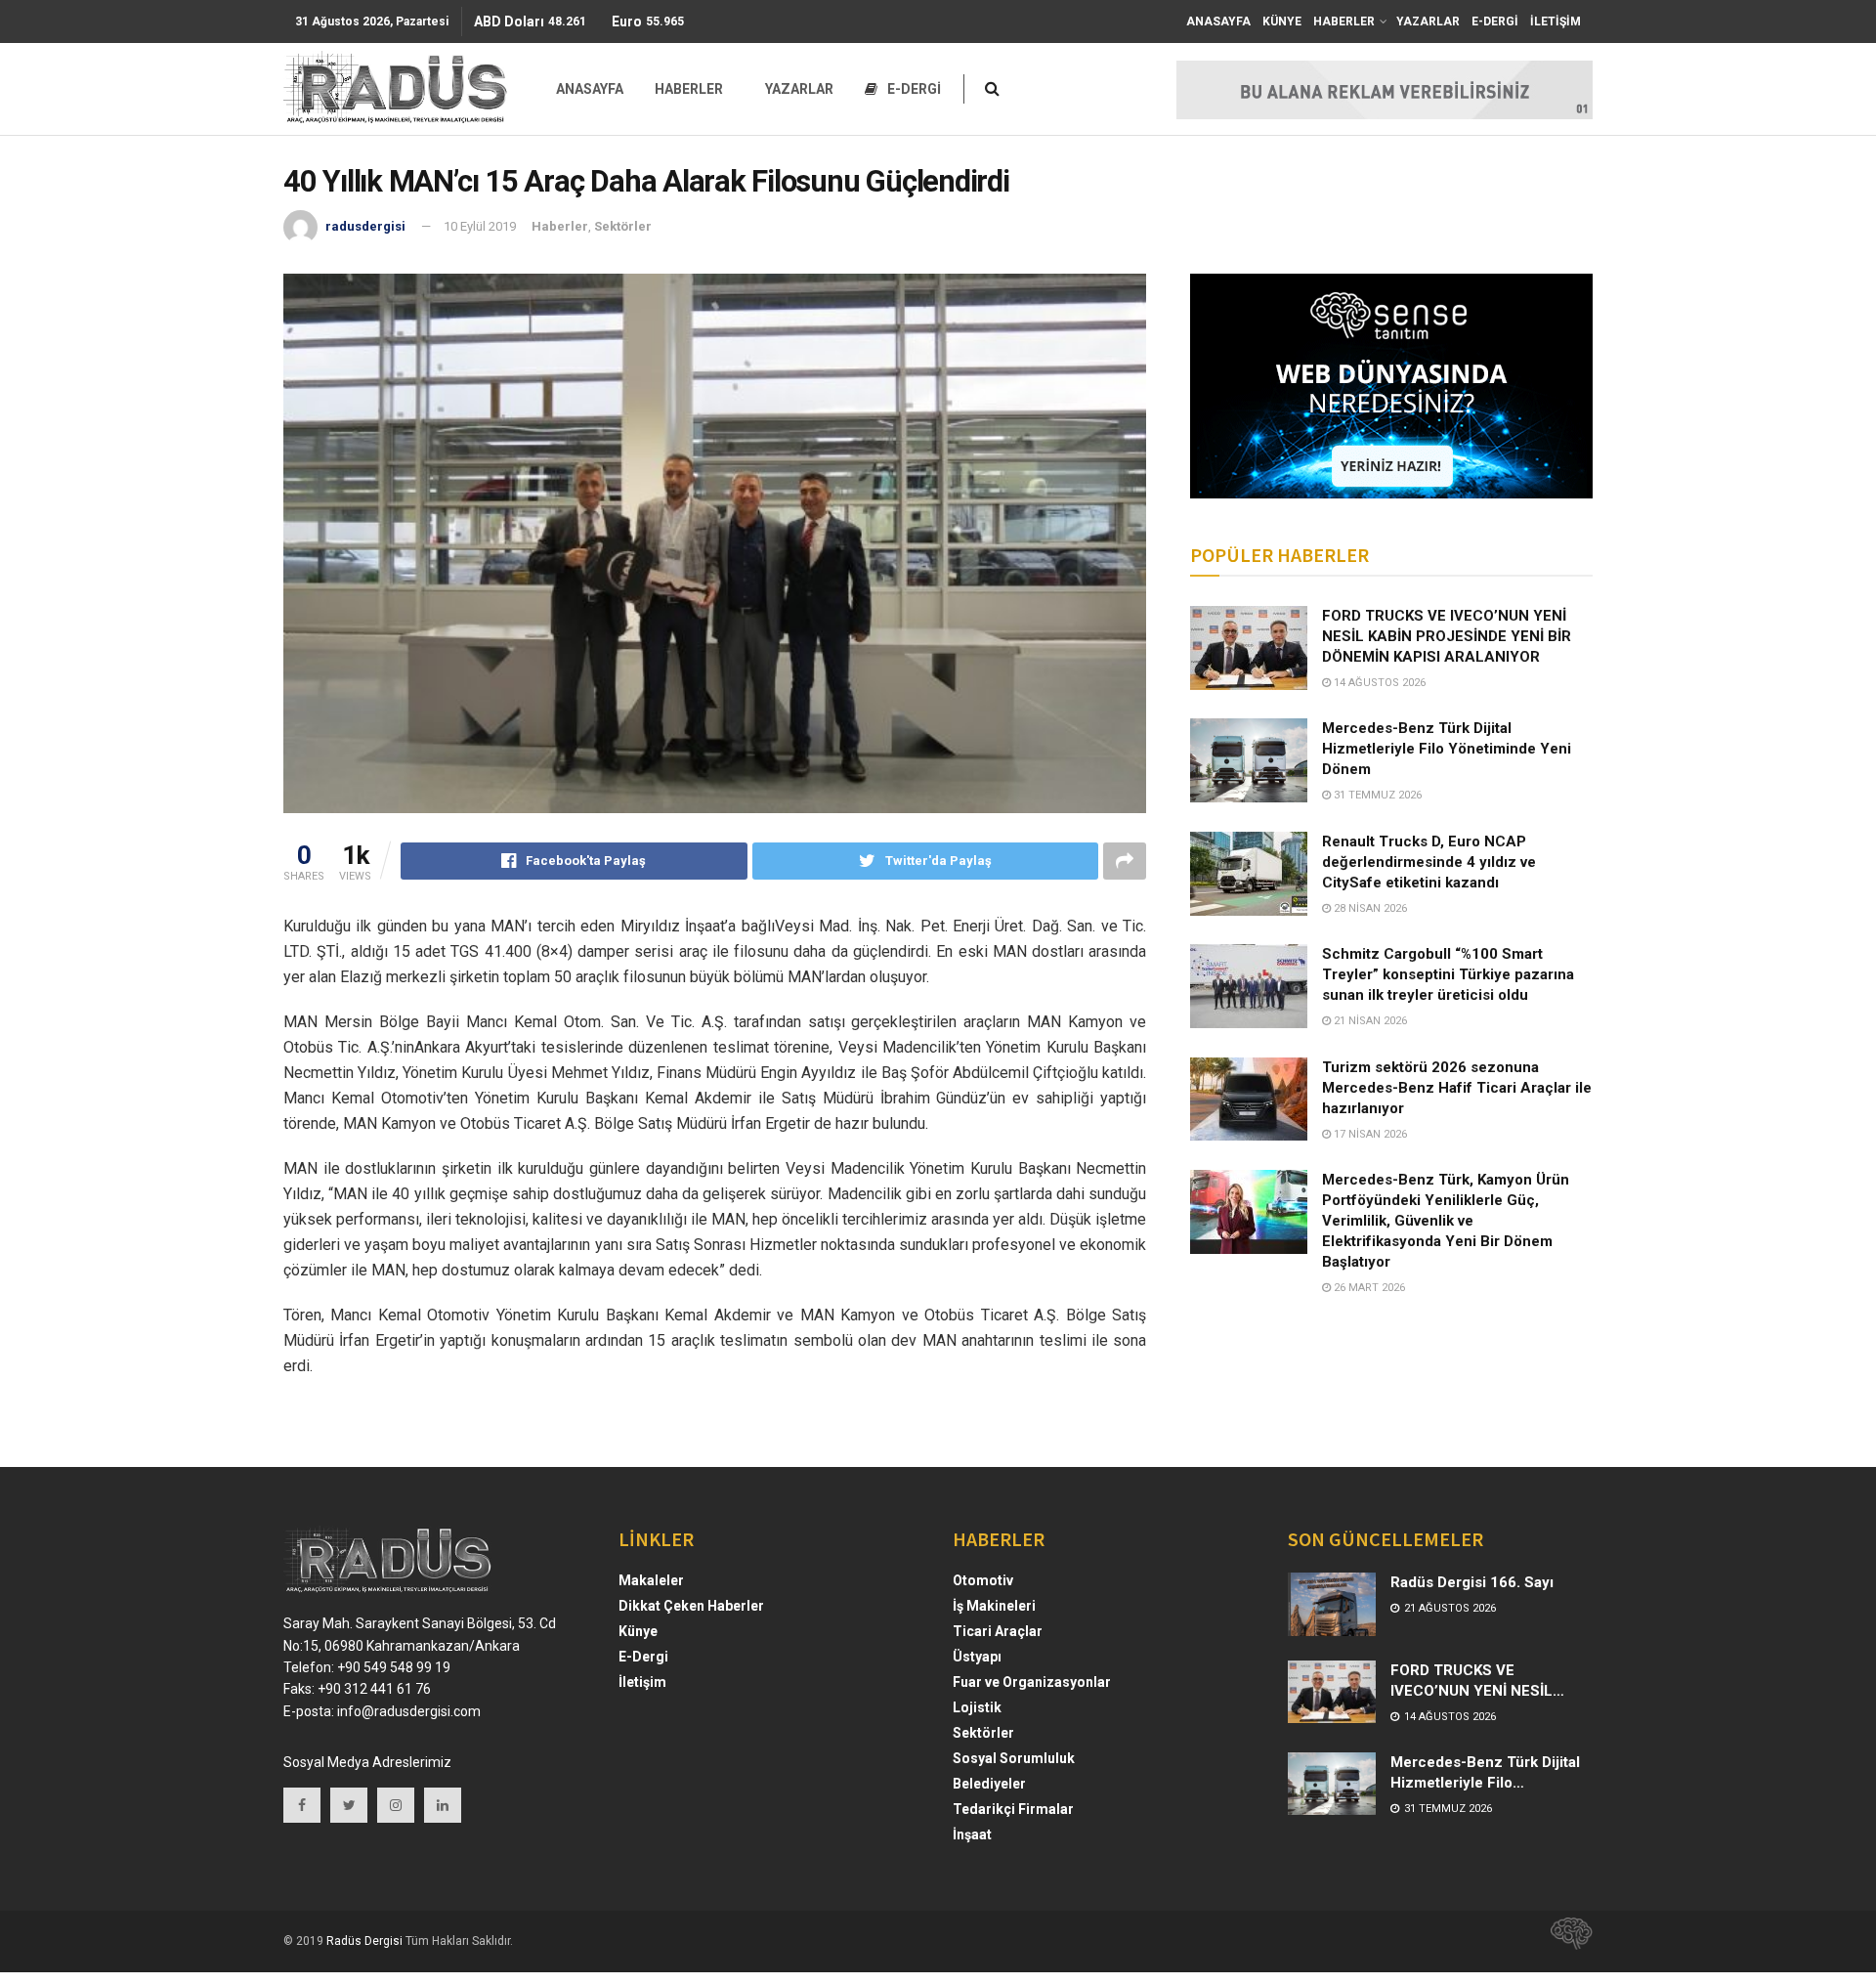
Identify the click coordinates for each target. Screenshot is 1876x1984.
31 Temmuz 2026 (1376, 795)
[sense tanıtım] (1565, 1941)
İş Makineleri (994, 1606)
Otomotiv (983, 1580)
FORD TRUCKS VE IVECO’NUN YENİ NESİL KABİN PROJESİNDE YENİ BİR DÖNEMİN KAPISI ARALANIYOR (1447, 636)
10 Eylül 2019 (480, 226)
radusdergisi (365, 226)
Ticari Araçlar (998, 1631)
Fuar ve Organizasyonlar (1032, 1682)
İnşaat (972, 1834)
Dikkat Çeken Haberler (691, 1606)
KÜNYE (1282, 22)
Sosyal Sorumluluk (1014, 1758)
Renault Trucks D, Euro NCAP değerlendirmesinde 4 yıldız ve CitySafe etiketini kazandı (1429, 862)
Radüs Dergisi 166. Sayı (1472, 1582)
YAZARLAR (1428, 22)
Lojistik (977, 1707)
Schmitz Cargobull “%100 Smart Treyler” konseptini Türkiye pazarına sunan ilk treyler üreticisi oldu (1448, 974)
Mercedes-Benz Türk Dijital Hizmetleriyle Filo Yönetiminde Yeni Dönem (1447, 749)
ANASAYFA (1218, 22)
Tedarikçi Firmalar (1013, 1809)
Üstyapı (977, 1657)
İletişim (642, 1682)
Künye (638, 1631)
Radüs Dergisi (364, 1941)
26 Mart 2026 (1368, 1288)
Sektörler (623, 226)
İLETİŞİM (1556, 22)
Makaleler (651, 1580)
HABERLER (1344, 22)
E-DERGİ (1495, 22)
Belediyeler (989, 1784)
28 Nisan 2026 (1369, 908)
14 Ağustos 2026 (1378, 683)
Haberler (560, 226)
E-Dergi (643, 1657)
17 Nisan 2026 (1369, 1134)
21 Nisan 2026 (1369, 1021)
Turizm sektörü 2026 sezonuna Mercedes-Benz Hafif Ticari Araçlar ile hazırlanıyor (1457, 1088)
